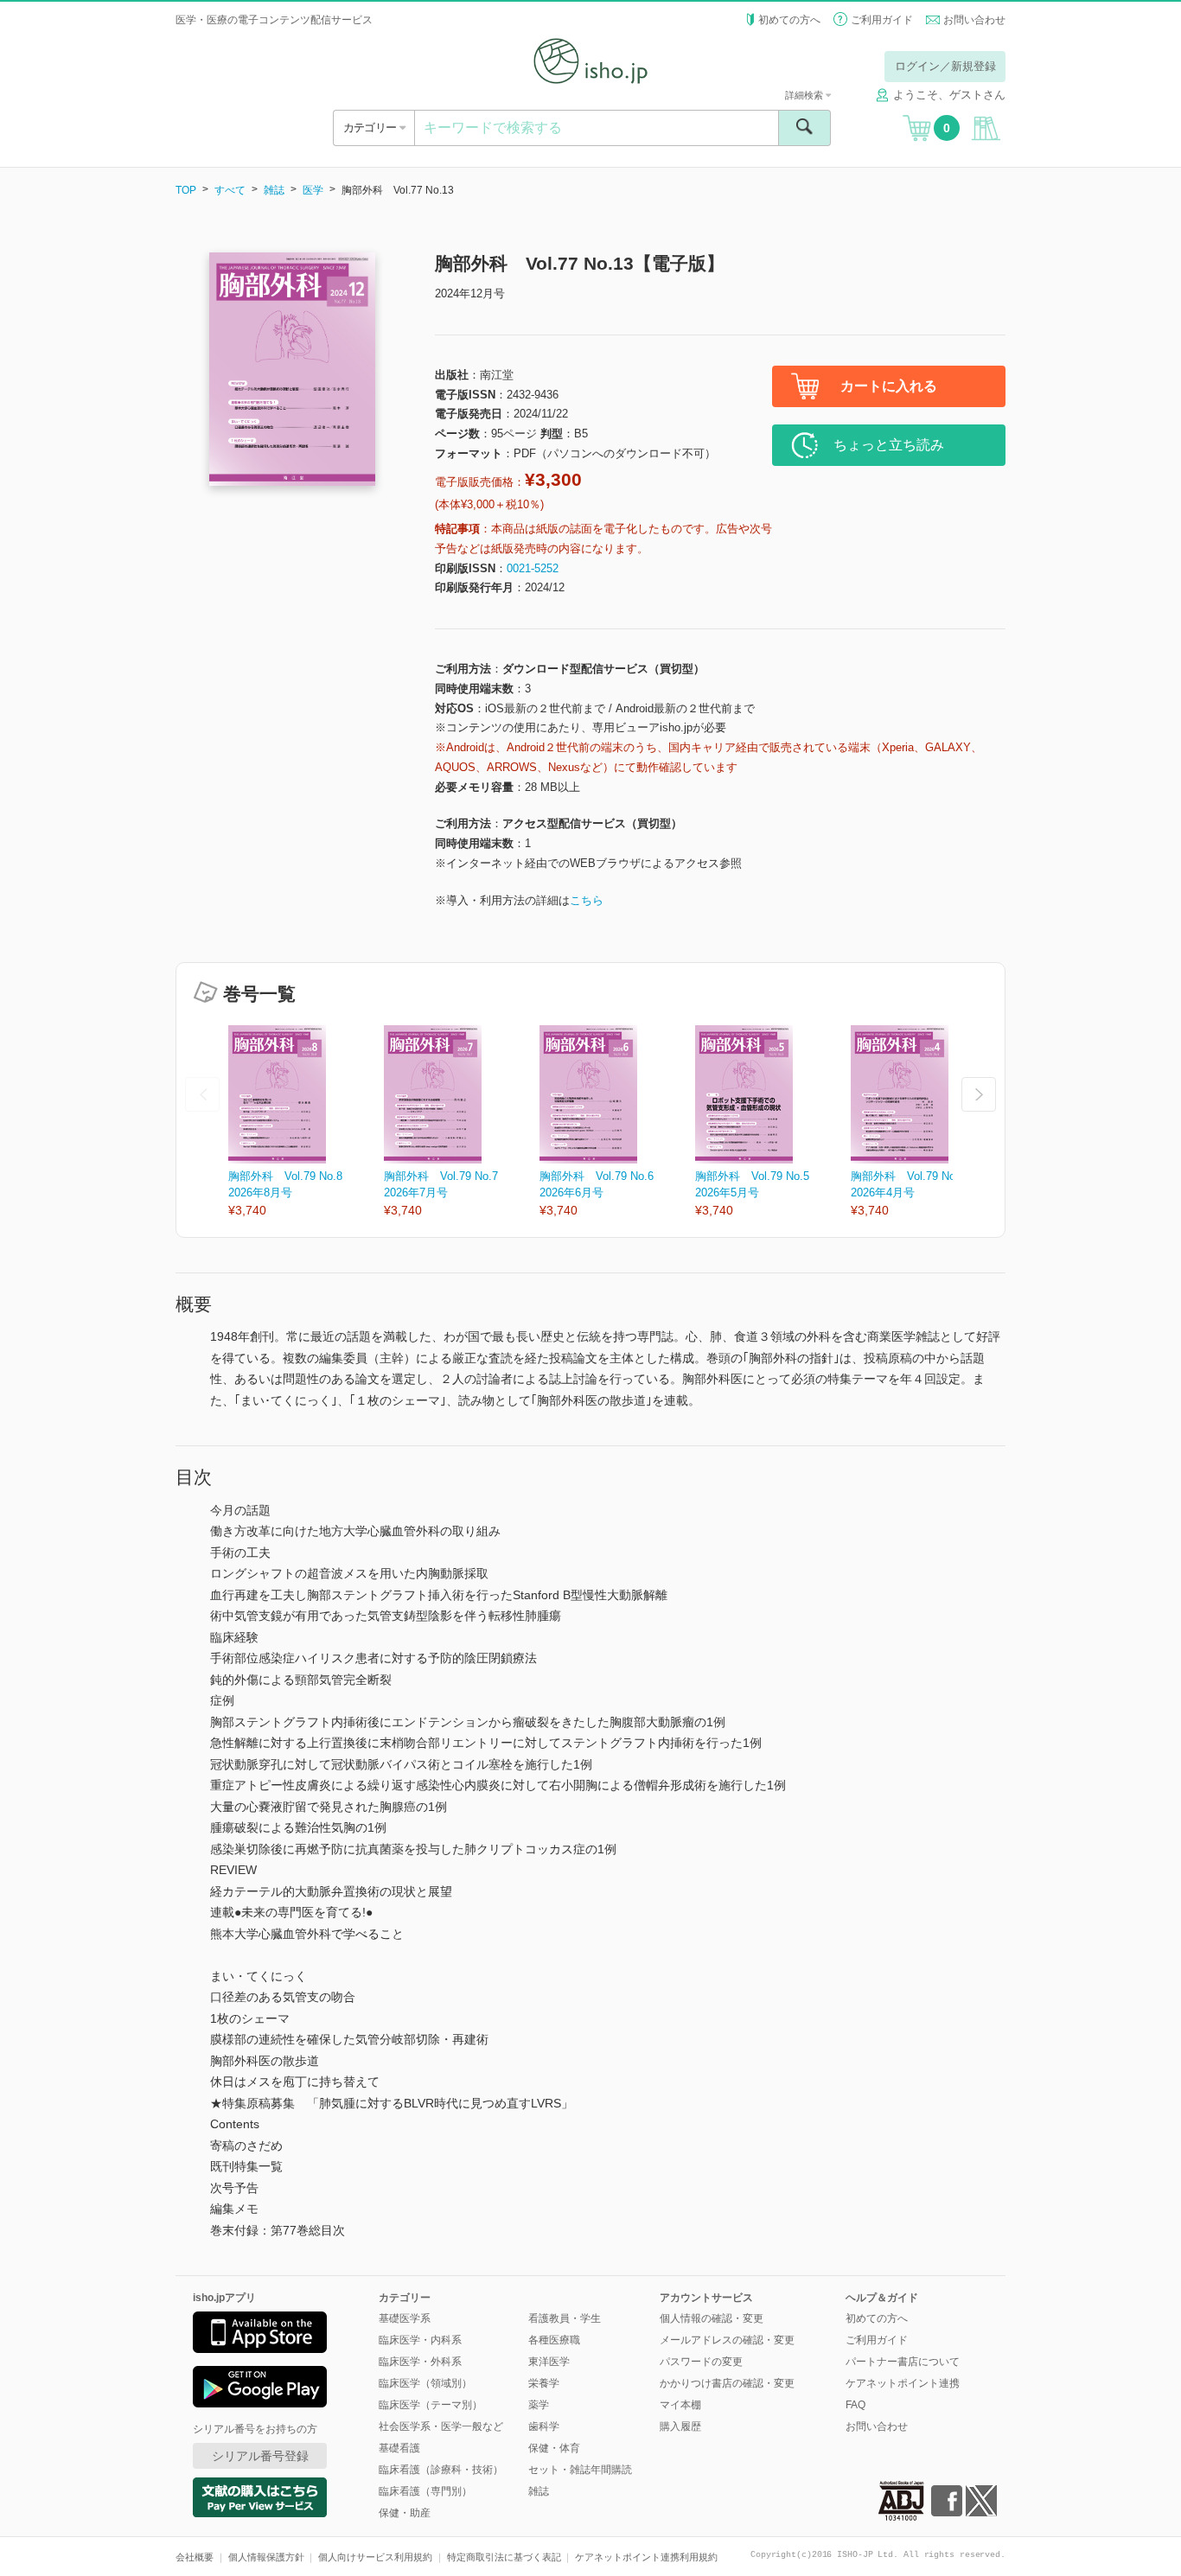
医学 (313, 190)
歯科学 (544, 2426)
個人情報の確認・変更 (712, 2318)
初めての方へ (789, 20)
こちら (587, 900)
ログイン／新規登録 (945, 66)
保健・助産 (405, 2513)
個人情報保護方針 (266, 2557)
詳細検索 (805, 95)
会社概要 (195, 2557)
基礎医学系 (405, 2318)
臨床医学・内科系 (420, 2340)
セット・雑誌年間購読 (580, 2470)
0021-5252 (533, 568)
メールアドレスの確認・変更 (727, 2340)
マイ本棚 (680, 2405)
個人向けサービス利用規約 (375, 2557)
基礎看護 (399, 2448)
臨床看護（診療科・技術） (441, 2470)
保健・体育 (554, 2448)
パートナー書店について (903, 2362)
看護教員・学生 (565, 2318)
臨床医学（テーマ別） (431, 2405)
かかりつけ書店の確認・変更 (727, 2383)
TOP (186, 190)
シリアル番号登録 (260, 2456)
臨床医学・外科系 (420, 2362)
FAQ (855, 2405)
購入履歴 (680, 2426)
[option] (306, 1122)
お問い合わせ (974, 20)
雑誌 (274, 190)
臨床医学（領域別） (425, 2383)
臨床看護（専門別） (425, 2491)
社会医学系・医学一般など (441, 2426)
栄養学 (544, 2383)
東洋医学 (549, 2362)
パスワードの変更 (701, 2362)
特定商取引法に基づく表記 (504, 2557)
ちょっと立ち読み (889, 445)
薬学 (539, 2405)
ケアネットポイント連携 (903, 2383)
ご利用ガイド (882, 20)
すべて (230, 190)
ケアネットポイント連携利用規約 (646, 2557)
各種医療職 (554, 2340)
